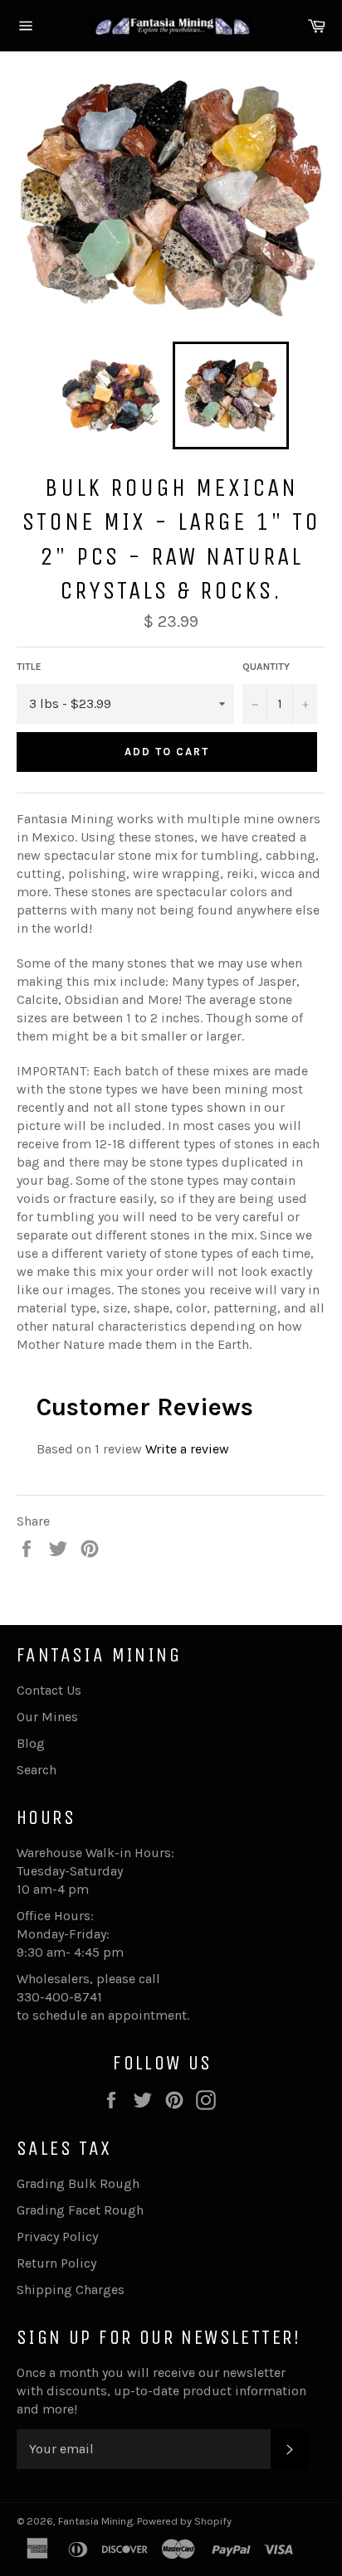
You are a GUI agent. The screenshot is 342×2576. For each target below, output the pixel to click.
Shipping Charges (71, 2290)
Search (37, 1770)
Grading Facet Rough (80, 2210)
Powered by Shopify (184, 2521)
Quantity (266, 667)
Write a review (187, 1449)
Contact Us (49, 1690)
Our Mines (47, 1717)
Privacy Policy (57, 2236)
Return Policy (56, 2263)
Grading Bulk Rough (78, 2183)
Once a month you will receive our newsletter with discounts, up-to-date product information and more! (161, 2391)
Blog (31, 1743)
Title (29, 667)
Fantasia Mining (95, 2521)
